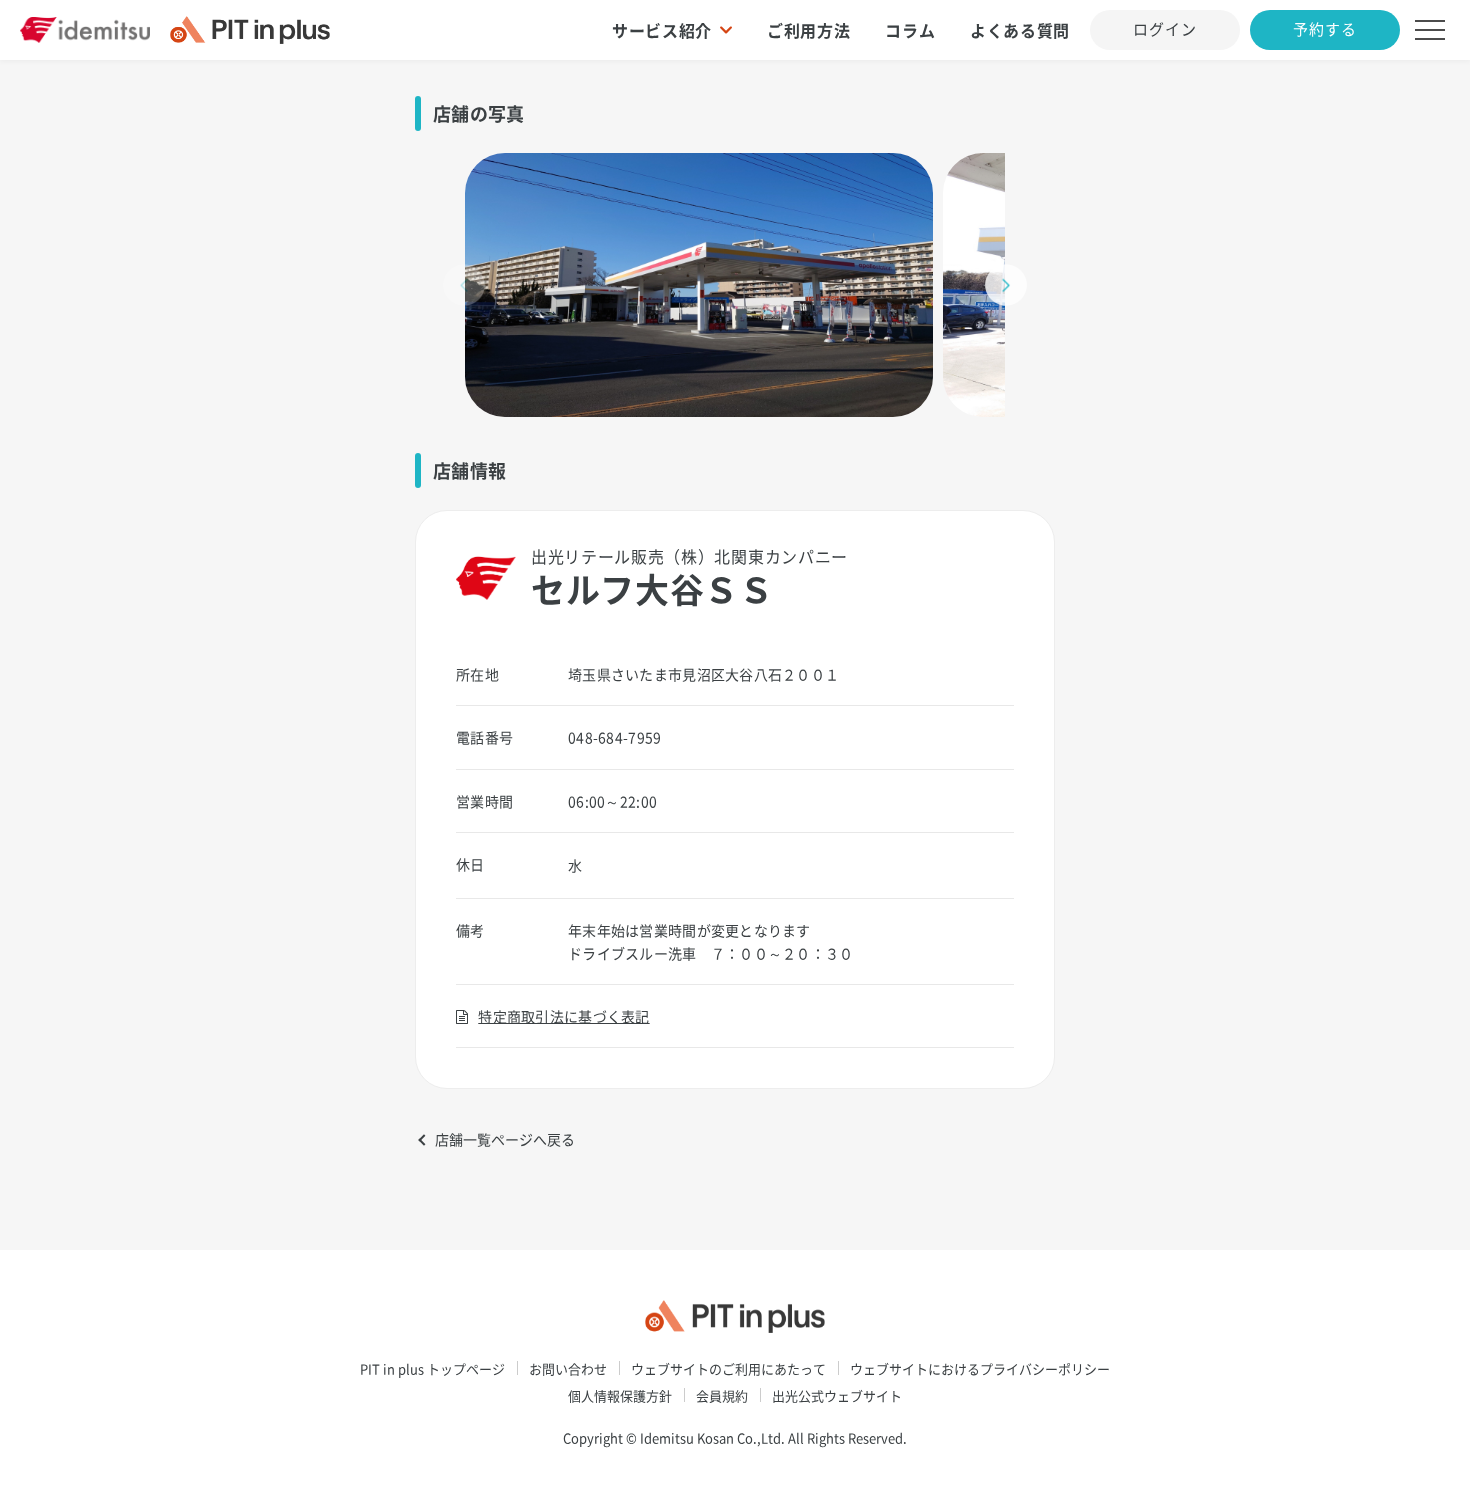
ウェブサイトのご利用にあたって (728, 1368)
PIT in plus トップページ (432, 1368)
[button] (1006, 285)
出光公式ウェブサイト (837, 1395)
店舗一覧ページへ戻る (505, 1139)
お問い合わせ (568, 1368)
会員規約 (722, 1395)
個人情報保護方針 (620, 1395)
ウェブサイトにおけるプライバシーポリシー (980, 1368)
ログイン (1165, 29)
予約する (1325, 29)
